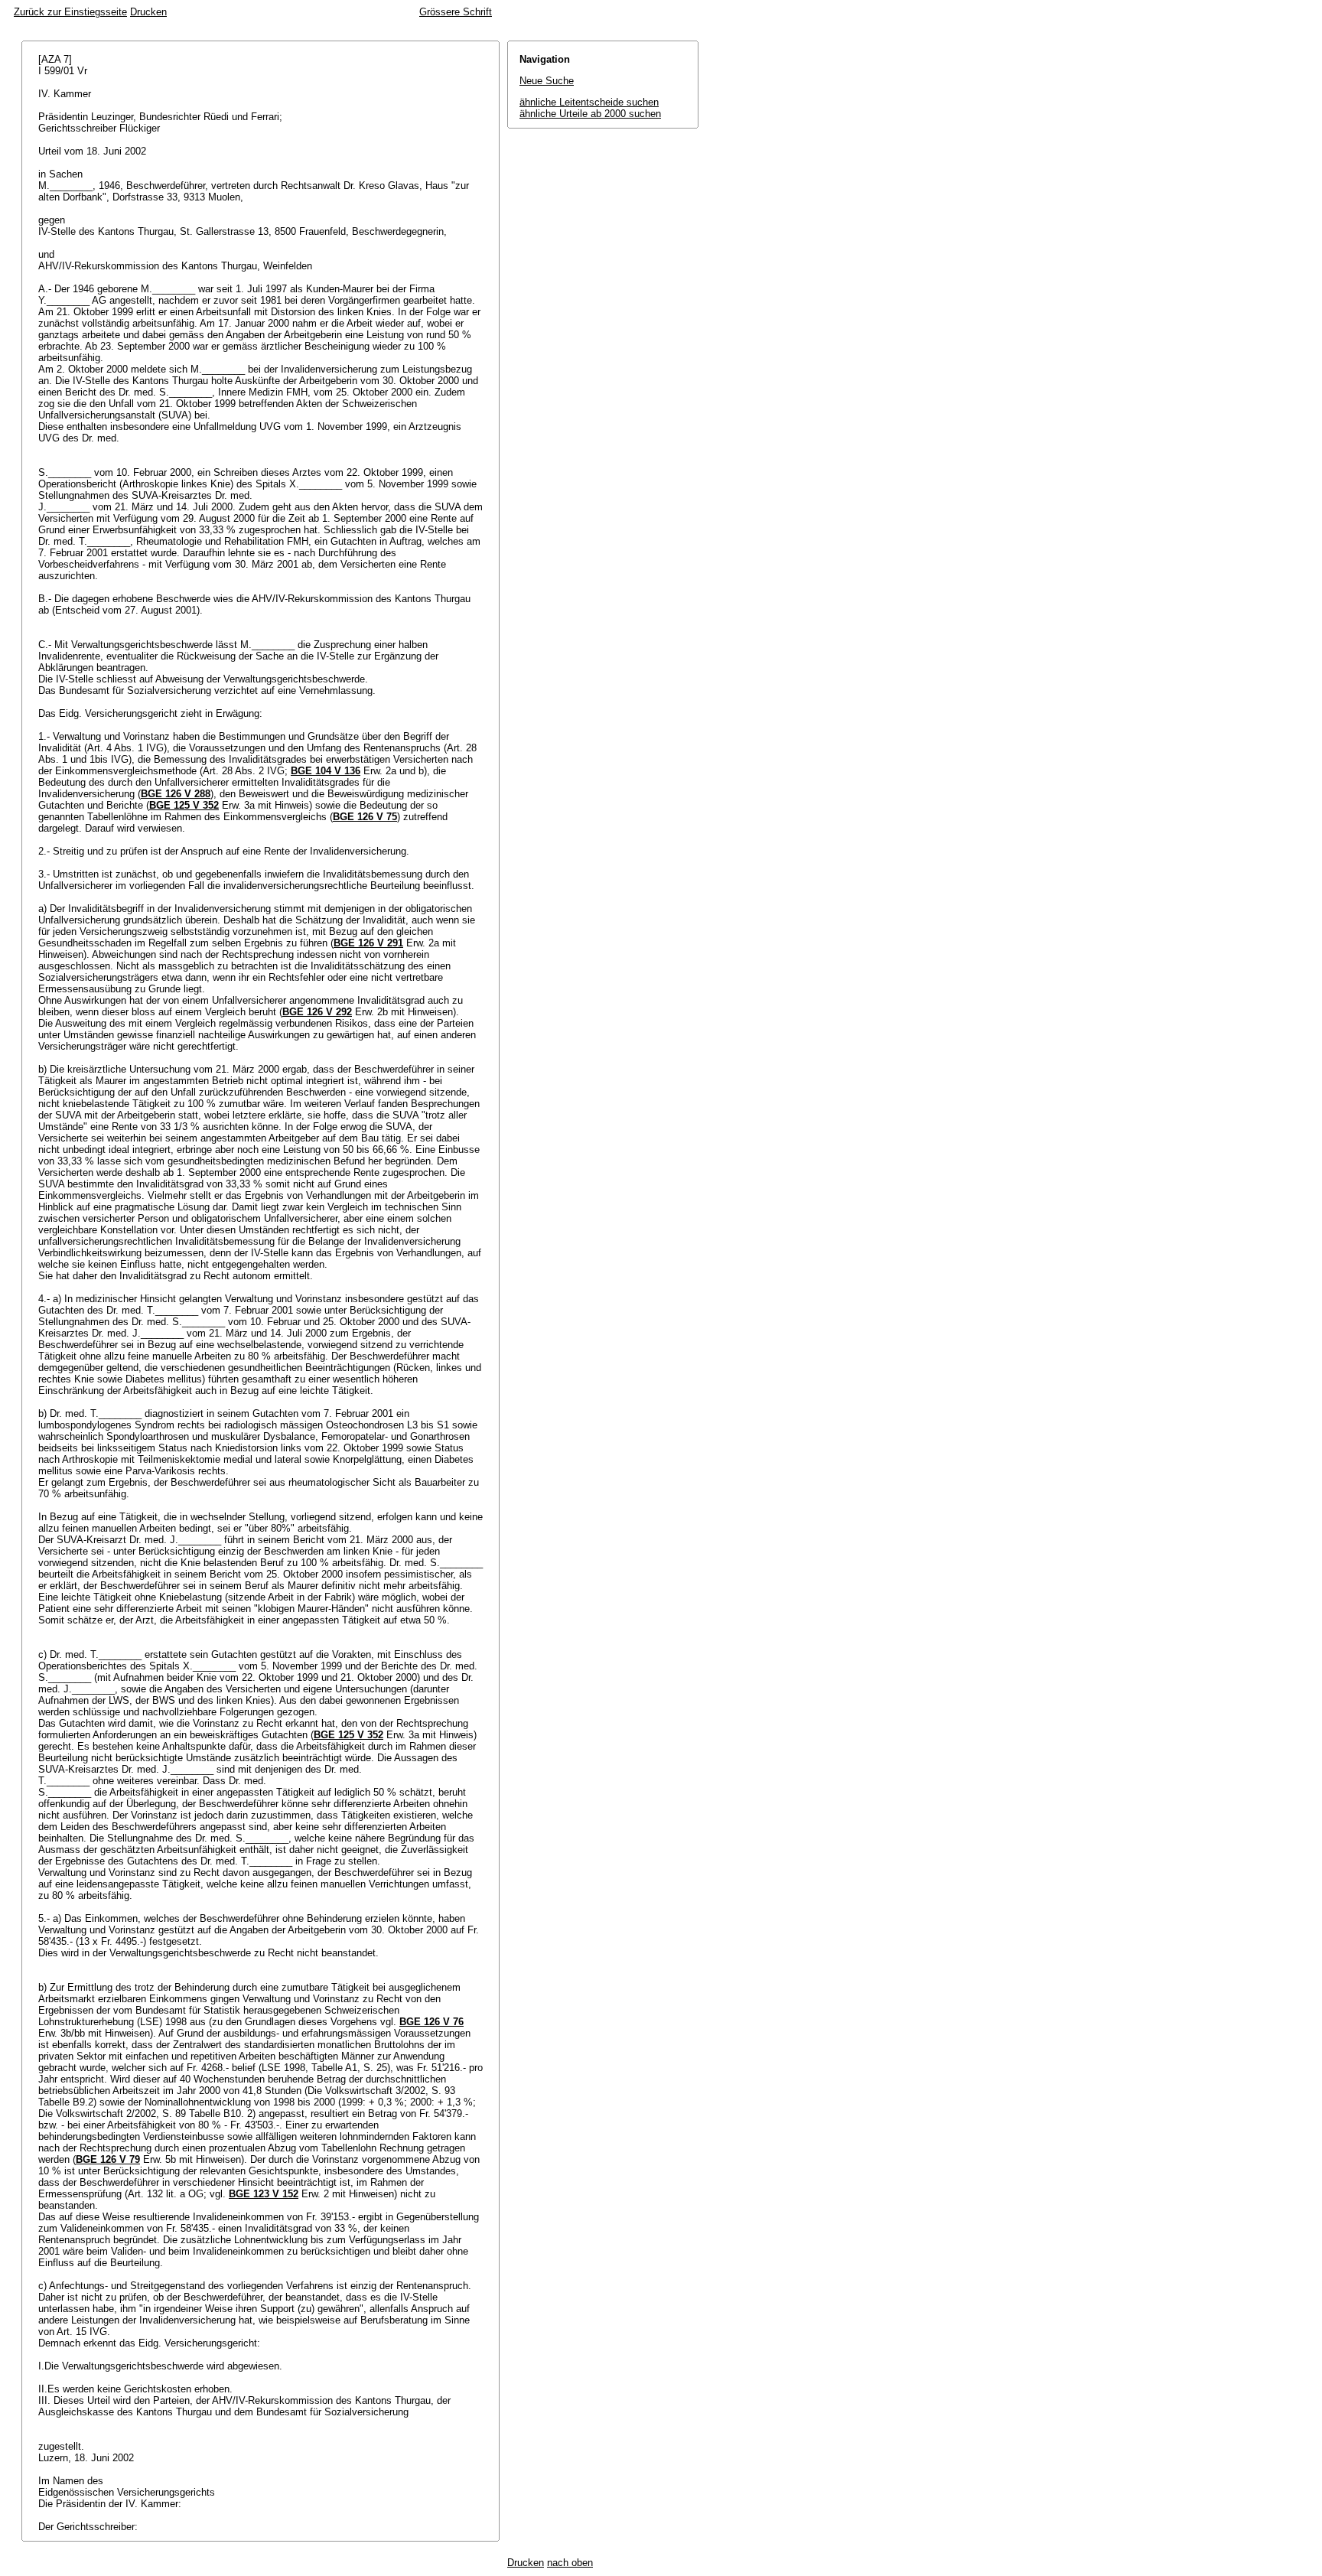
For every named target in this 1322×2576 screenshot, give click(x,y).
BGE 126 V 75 (365, 817)
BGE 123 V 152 (264, 2194)
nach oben (570, 2563)
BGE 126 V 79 (108, 2159)
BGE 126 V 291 (368, 943)
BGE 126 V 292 (317, 1012)
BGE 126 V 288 (176, 794)
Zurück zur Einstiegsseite (70, 12)
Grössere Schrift (456, 12)
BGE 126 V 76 (431, 2022)
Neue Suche (547, 81)
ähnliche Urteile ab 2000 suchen (590, 114)
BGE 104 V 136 (326, 771)
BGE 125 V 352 (184, 805)
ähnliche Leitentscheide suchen (589, 102)
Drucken (148, 12)
